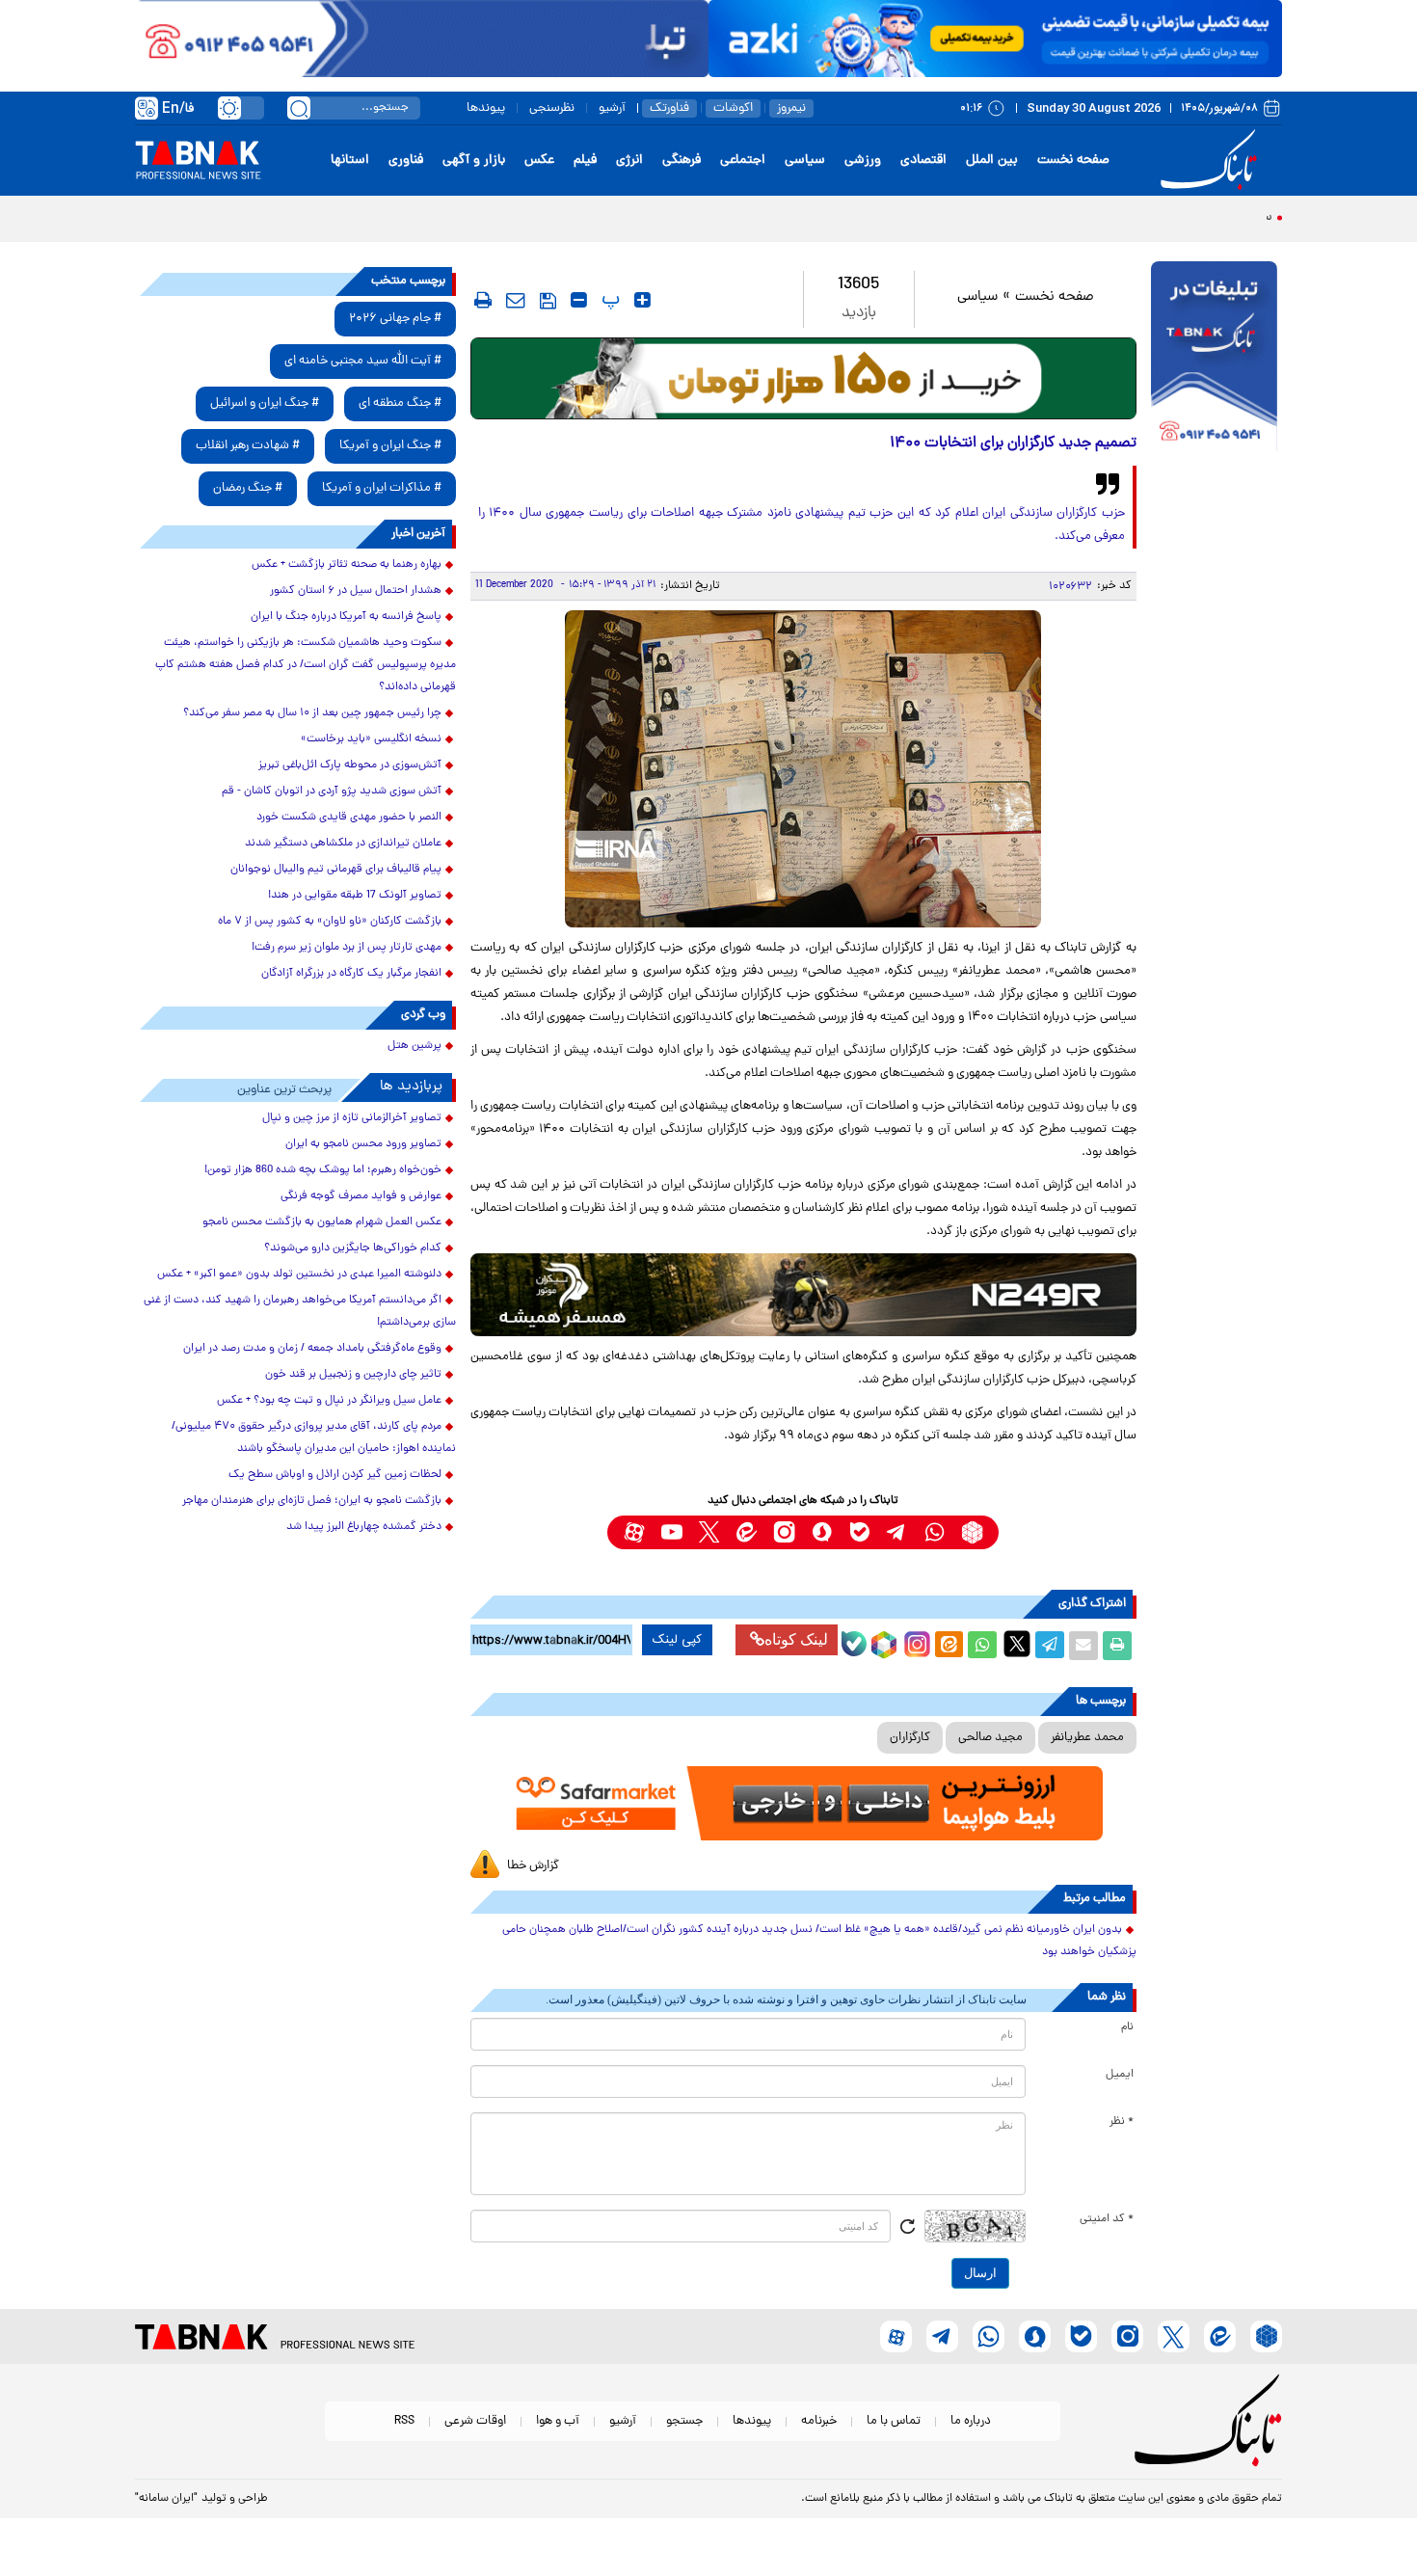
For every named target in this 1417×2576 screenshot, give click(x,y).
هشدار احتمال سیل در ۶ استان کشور (356, 591)
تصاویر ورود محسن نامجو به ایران (363, 1144)
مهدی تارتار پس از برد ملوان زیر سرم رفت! (347, 948)
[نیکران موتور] (803, 1294)
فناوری (406, 161)
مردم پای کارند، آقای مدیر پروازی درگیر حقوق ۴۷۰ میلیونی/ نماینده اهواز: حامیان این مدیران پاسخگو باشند (314, 1438)
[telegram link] (897, 1532)
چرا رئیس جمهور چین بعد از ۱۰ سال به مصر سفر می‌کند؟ (312, 713)
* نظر (1122, 2122)
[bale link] (859, 1532)
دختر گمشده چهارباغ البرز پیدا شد (364, 1527)
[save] (548, 301)
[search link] (299, 108)
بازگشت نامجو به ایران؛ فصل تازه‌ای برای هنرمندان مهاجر (312, 1501)
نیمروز (791, 108)
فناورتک (669, 108)
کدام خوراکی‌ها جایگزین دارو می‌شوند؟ (353, 1248)
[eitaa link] (747, 1532)
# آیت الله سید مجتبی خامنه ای (363, 361)
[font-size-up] (642, 300)
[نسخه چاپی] (1117, 1646)
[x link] (709, 1532)
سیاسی (805, 161)
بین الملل (992, 161)
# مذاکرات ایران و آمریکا (382, 488)
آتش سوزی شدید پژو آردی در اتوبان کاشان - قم (332, 792)
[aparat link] (634, 1532)
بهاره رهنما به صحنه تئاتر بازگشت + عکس (347, 565)
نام (1127, 2027)
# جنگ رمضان (248, 488)
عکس (539, 161)
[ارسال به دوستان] (1083, 1646)
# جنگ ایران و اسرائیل (265, 403)
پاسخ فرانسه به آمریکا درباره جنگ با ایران (346, 617)
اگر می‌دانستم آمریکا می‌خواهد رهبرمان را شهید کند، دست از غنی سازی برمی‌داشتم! (300, 1312)
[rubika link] (972, 1532)
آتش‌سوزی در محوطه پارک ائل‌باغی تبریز (350, 765)
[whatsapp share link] (982, 1646)
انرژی (629, 161)
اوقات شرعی (475, 2421)
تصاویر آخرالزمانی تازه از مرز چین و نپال (352, 1118)
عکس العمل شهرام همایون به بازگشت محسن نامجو (322, 1222)
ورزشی (863, 161)
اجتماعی (743, 161)
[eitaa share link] (949, 1646)
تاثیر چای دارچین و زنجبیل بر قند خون (353, 1375)
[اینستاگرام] (915, 1642)
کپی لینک (677, 1640)
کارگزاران (910, 1738)
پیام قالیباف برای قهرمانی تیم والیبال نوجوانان (336, 870)
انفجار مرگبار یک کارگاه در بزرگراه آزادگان (351, 974)
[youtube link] (671, 1532)
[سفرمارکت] (803, 1803)
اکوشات (733, 108)
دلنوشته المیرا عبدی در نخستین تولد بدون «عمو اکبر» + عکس (299, 1275)
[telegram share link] (1050, 1646)
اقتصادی (923, 161)
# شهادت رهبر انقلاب (248, 446)
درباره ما (971, 2421)
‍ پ (608, 300)
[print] (483, 300)
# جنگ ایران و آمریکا (390, 446)
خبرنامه (819, 2421)
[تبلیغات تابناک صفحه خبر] (1214, 359)
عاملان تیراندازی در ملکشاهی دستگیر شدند (343, 844)
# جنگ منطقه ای (400, 403)
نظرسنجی (552, 108)
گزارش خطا (533, 1866)
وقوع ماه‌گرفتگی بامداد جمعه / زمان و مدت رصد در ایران (312, 1349)
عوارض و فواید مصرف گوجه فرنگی (361, 1196)
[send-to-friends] (516, 300)
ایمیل (1120, 2075)
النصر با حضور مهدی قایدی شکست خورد (349, 818)
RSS (404, 2421)
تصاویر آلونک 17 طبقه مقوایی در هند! (355, 896)
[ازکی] (995, 39)
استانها (350, 161)
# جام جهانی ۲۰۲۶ (395, 319)
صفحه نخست (1073, 161)
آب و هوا (558, 2421)
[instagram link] (784, 1532)
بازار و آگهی (474, 161)
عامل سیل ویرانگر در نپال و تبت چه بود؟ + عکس (329, 1401)
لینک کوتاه (796, 1639)
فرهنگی (682, 161)
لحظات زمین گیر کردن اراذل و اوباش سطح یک (335, 1475)
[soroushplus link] (822, 1532)
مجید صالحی (990, 1738)
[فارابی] (803, 378)
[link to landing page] (1212, 161)
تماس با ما (894, 2421)
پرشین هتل (414, 1046)
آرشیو (612, 108)
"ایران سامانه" (166, 2499)
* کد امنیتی (1107, 2219)
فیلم (585, 161)
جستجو (684, 2421)
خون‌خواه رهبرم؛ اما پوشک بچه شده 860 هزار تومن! (323, 1170)
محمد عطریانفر (1087, 1738)
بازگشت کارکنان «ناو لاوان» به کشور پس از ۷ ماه (330, 922)
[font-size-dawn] (579, 300)
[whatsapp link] (935, 1532)
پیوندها (486, 108)
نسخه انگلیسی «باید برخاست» (371, 739)
